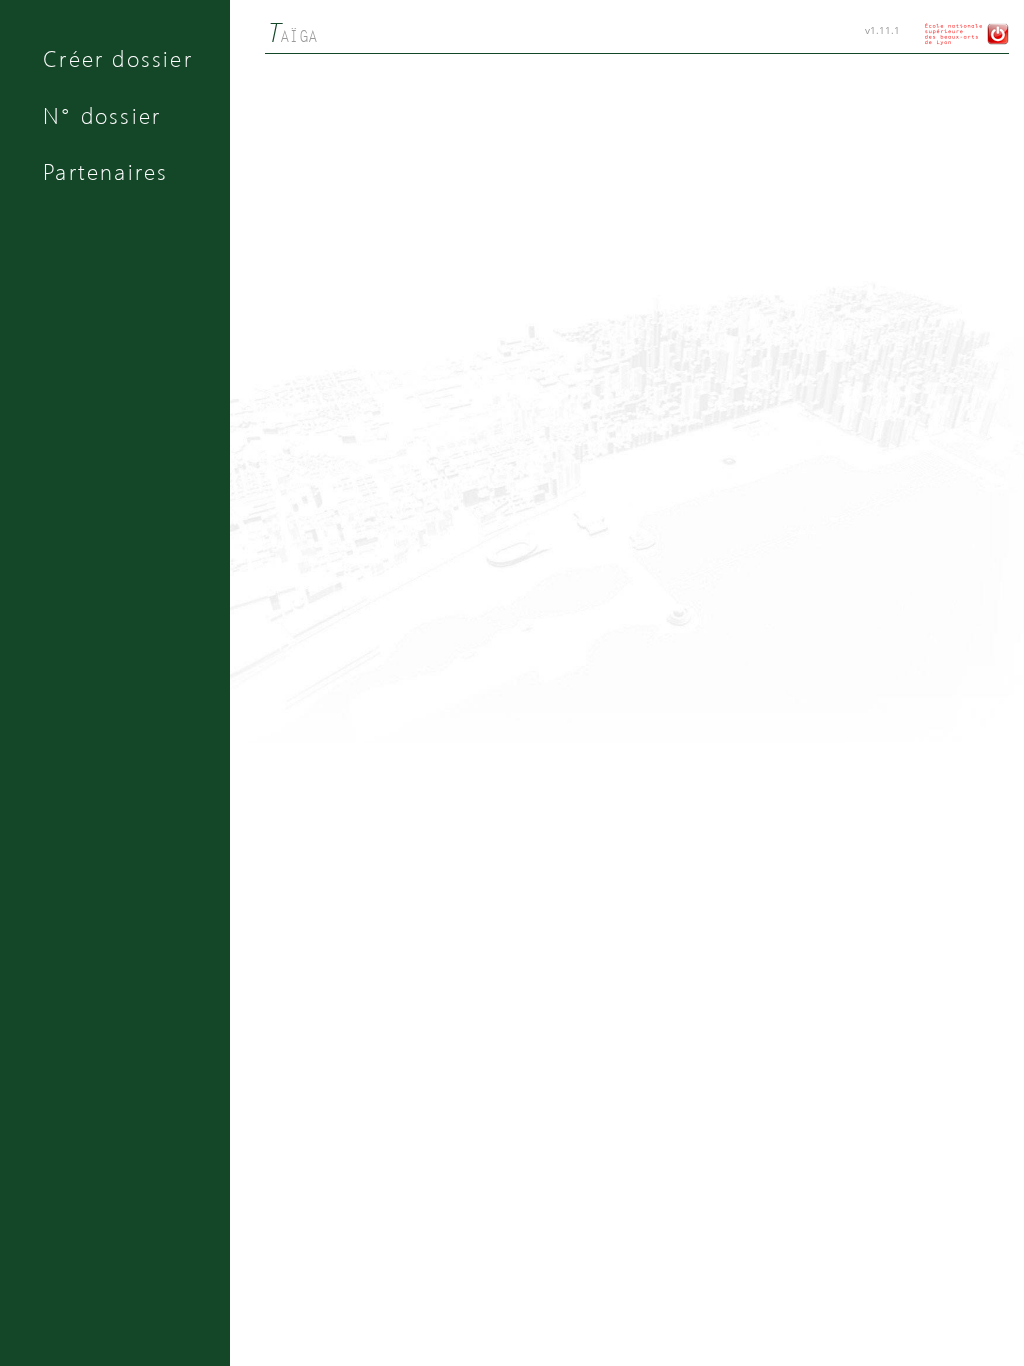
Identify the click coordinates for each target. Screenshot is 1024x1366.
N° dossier (102, 115)
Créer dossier (118, 58)
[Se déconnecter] (995, 41)
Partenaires (105, 171)
